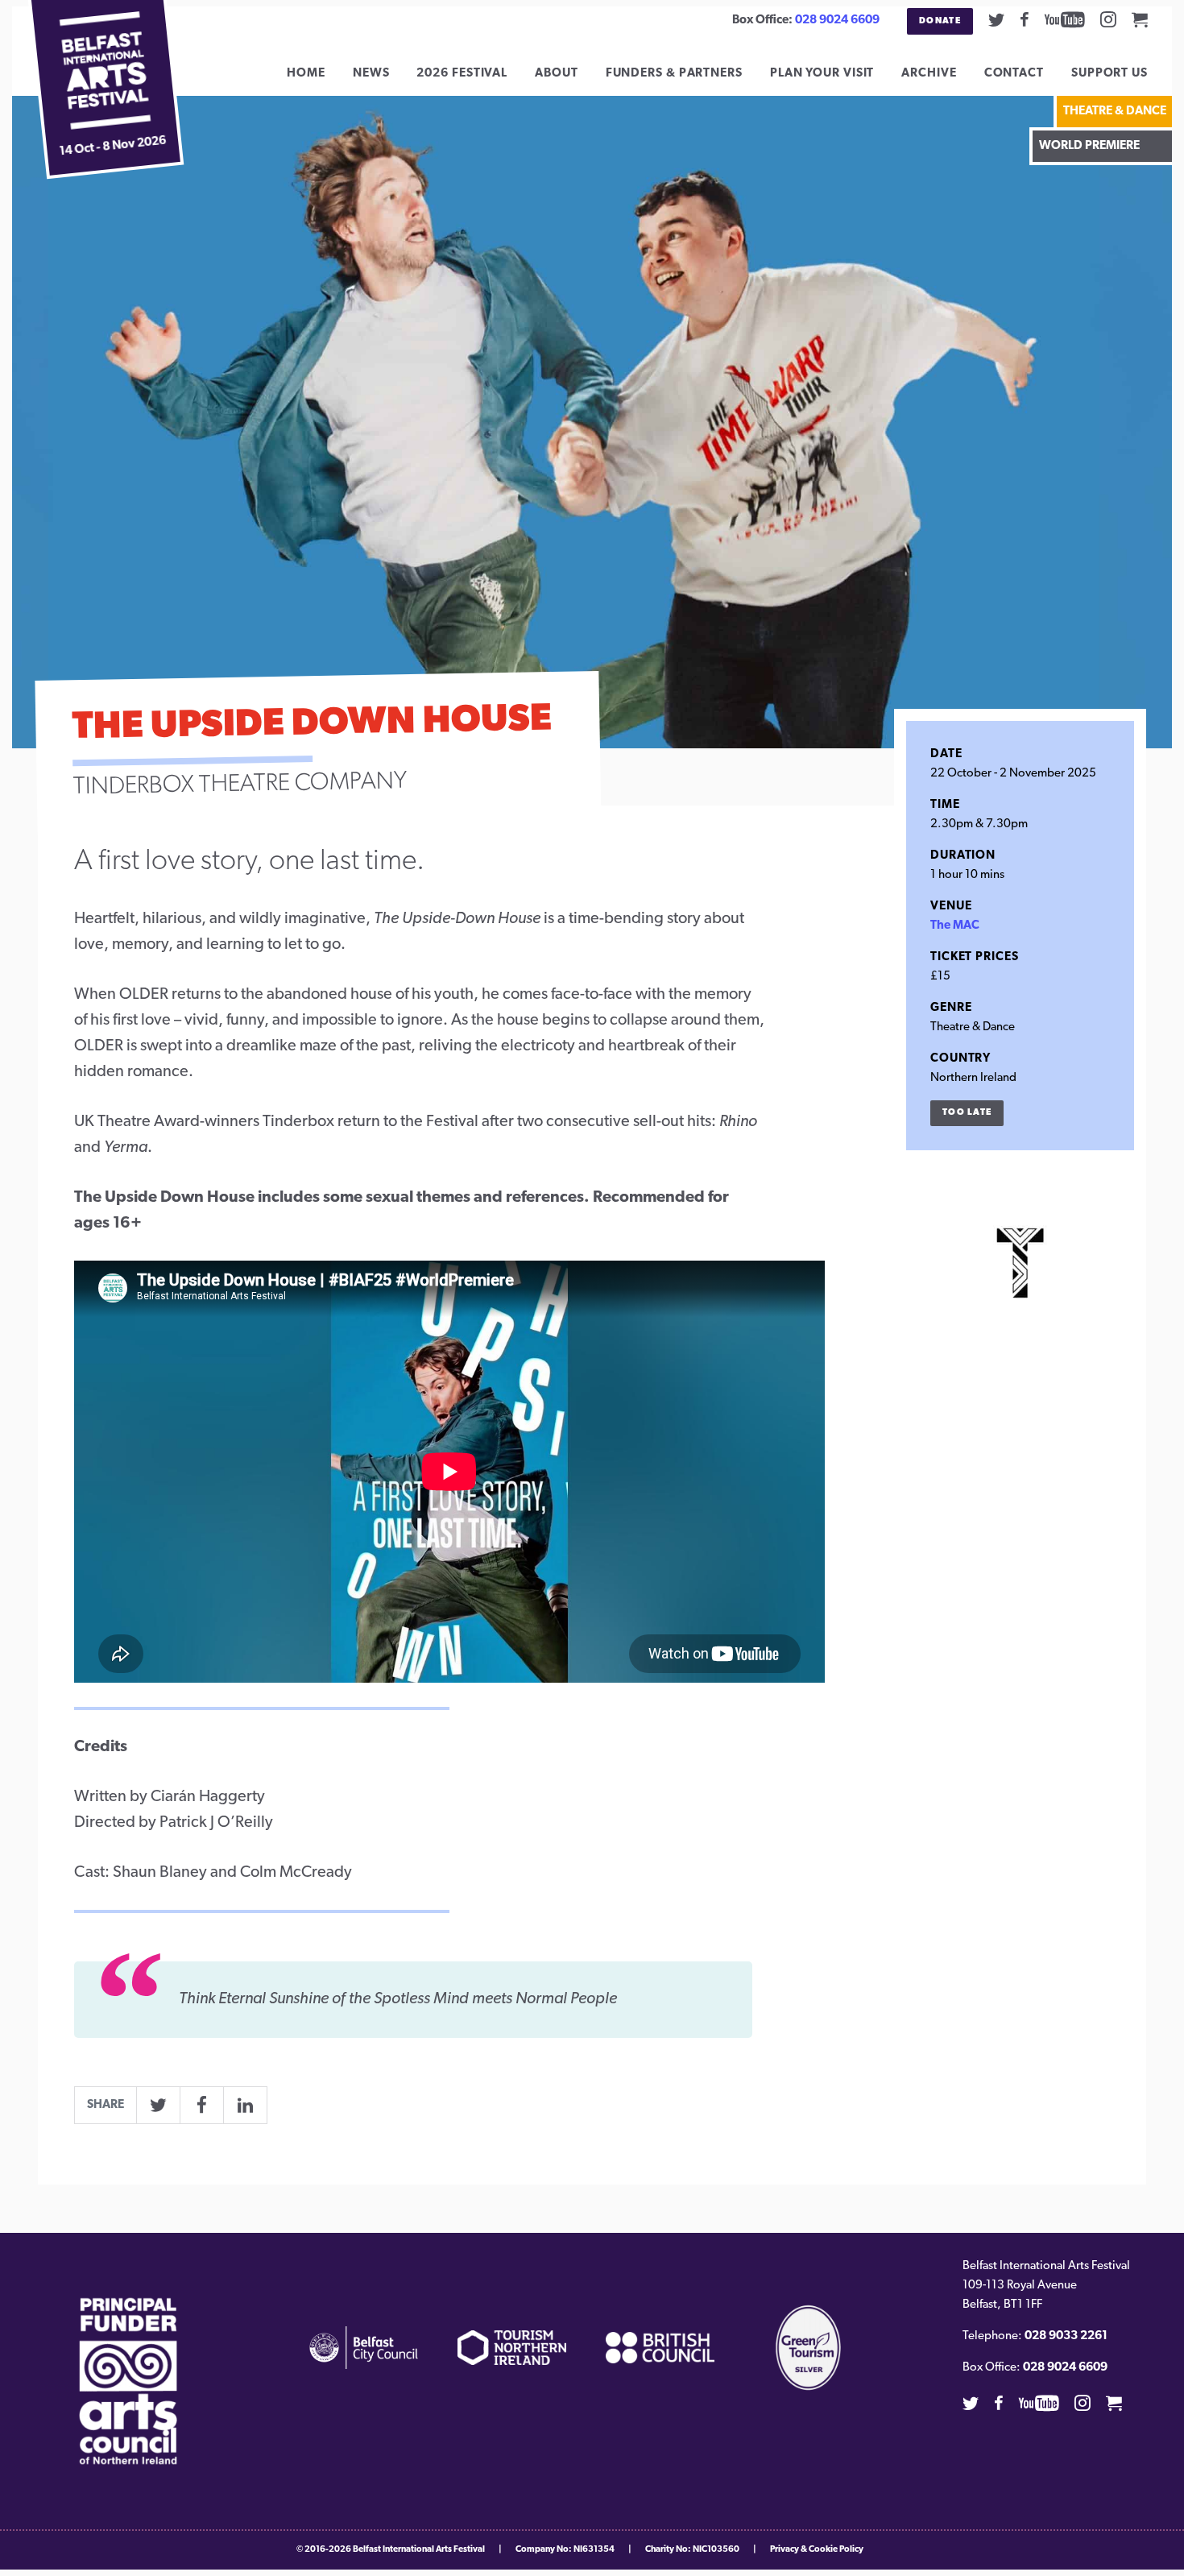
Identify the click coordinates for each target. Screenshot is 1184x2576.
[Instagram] (1108, 19)
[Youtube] (1065, 19)
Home (306, 74)
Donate (940, 21)
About (557, 74)
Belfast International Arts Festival (419, 2550)
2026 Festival (462, 74)
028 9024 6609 (837, 21)
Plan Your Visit (822, 74)
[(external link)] (128, 2381)
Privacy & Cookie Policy (817, 2550)
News (371, 74)
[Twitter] (996, 19)
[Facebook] (1025, 19)
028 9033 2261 (1066, 2336)
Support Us (1109, 74)
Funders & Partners (674, 74)
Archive (929, 74)
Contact (1014, 74)
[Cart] (1140, 19)
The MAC (955, 926)
